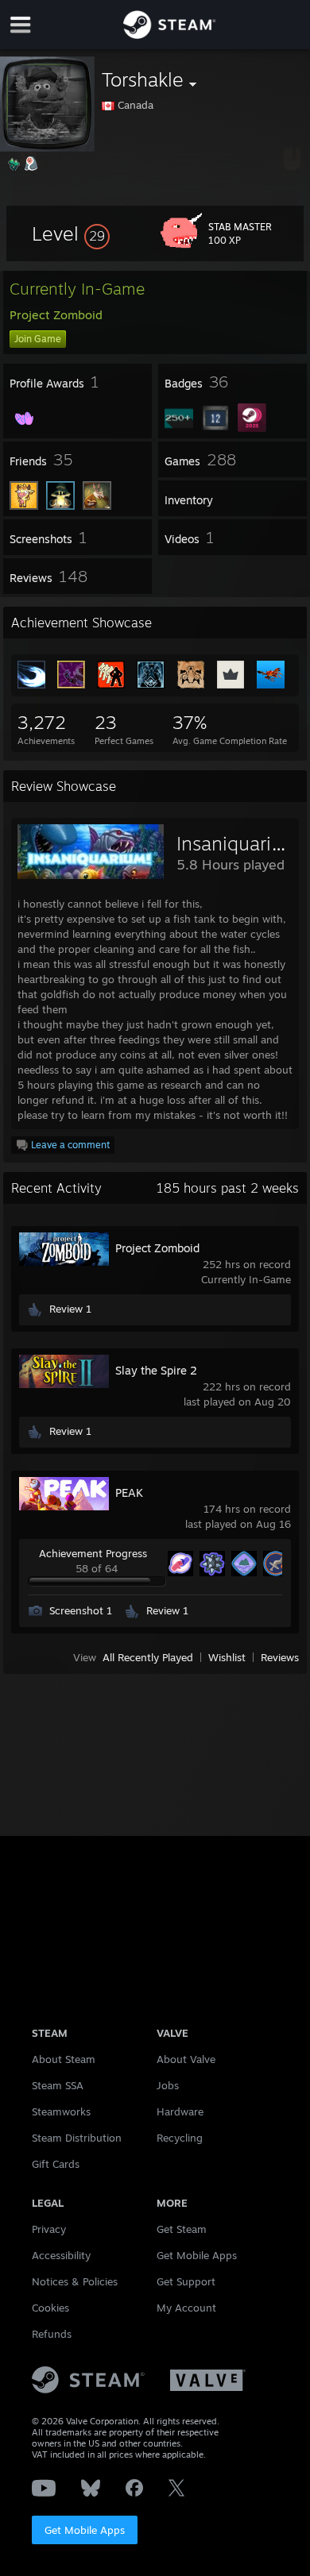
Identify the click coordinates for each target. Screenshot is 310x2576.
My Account (186, 2308)
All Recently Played (148, 1657)
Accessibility (61, 2255)
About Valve (186, 2059)
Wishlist (227, 1657)
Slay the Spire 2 (156, 1370)
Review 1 (70, 1309)
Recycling (180, 2138)
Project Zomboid (157, 1248)
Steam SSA (58, 2085)
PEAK (129, 1492)
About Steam (64, 2059)
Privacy (49, 2229)
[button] (71, 233)
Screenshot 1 (81, 1610)
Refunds (52, 2334)
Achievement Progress (93, 1553)
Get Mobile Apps (85, 2530)
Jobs (168, 2085)
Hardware (180, 2111)
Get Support (186, 2281)
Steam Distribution (77, 2138)
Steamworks (61, 2111)
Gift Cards (56, 2164)
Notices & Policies (75, 2281)
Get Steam (182, 2229)
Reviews (280, 1657)
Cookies (50, 2308)
